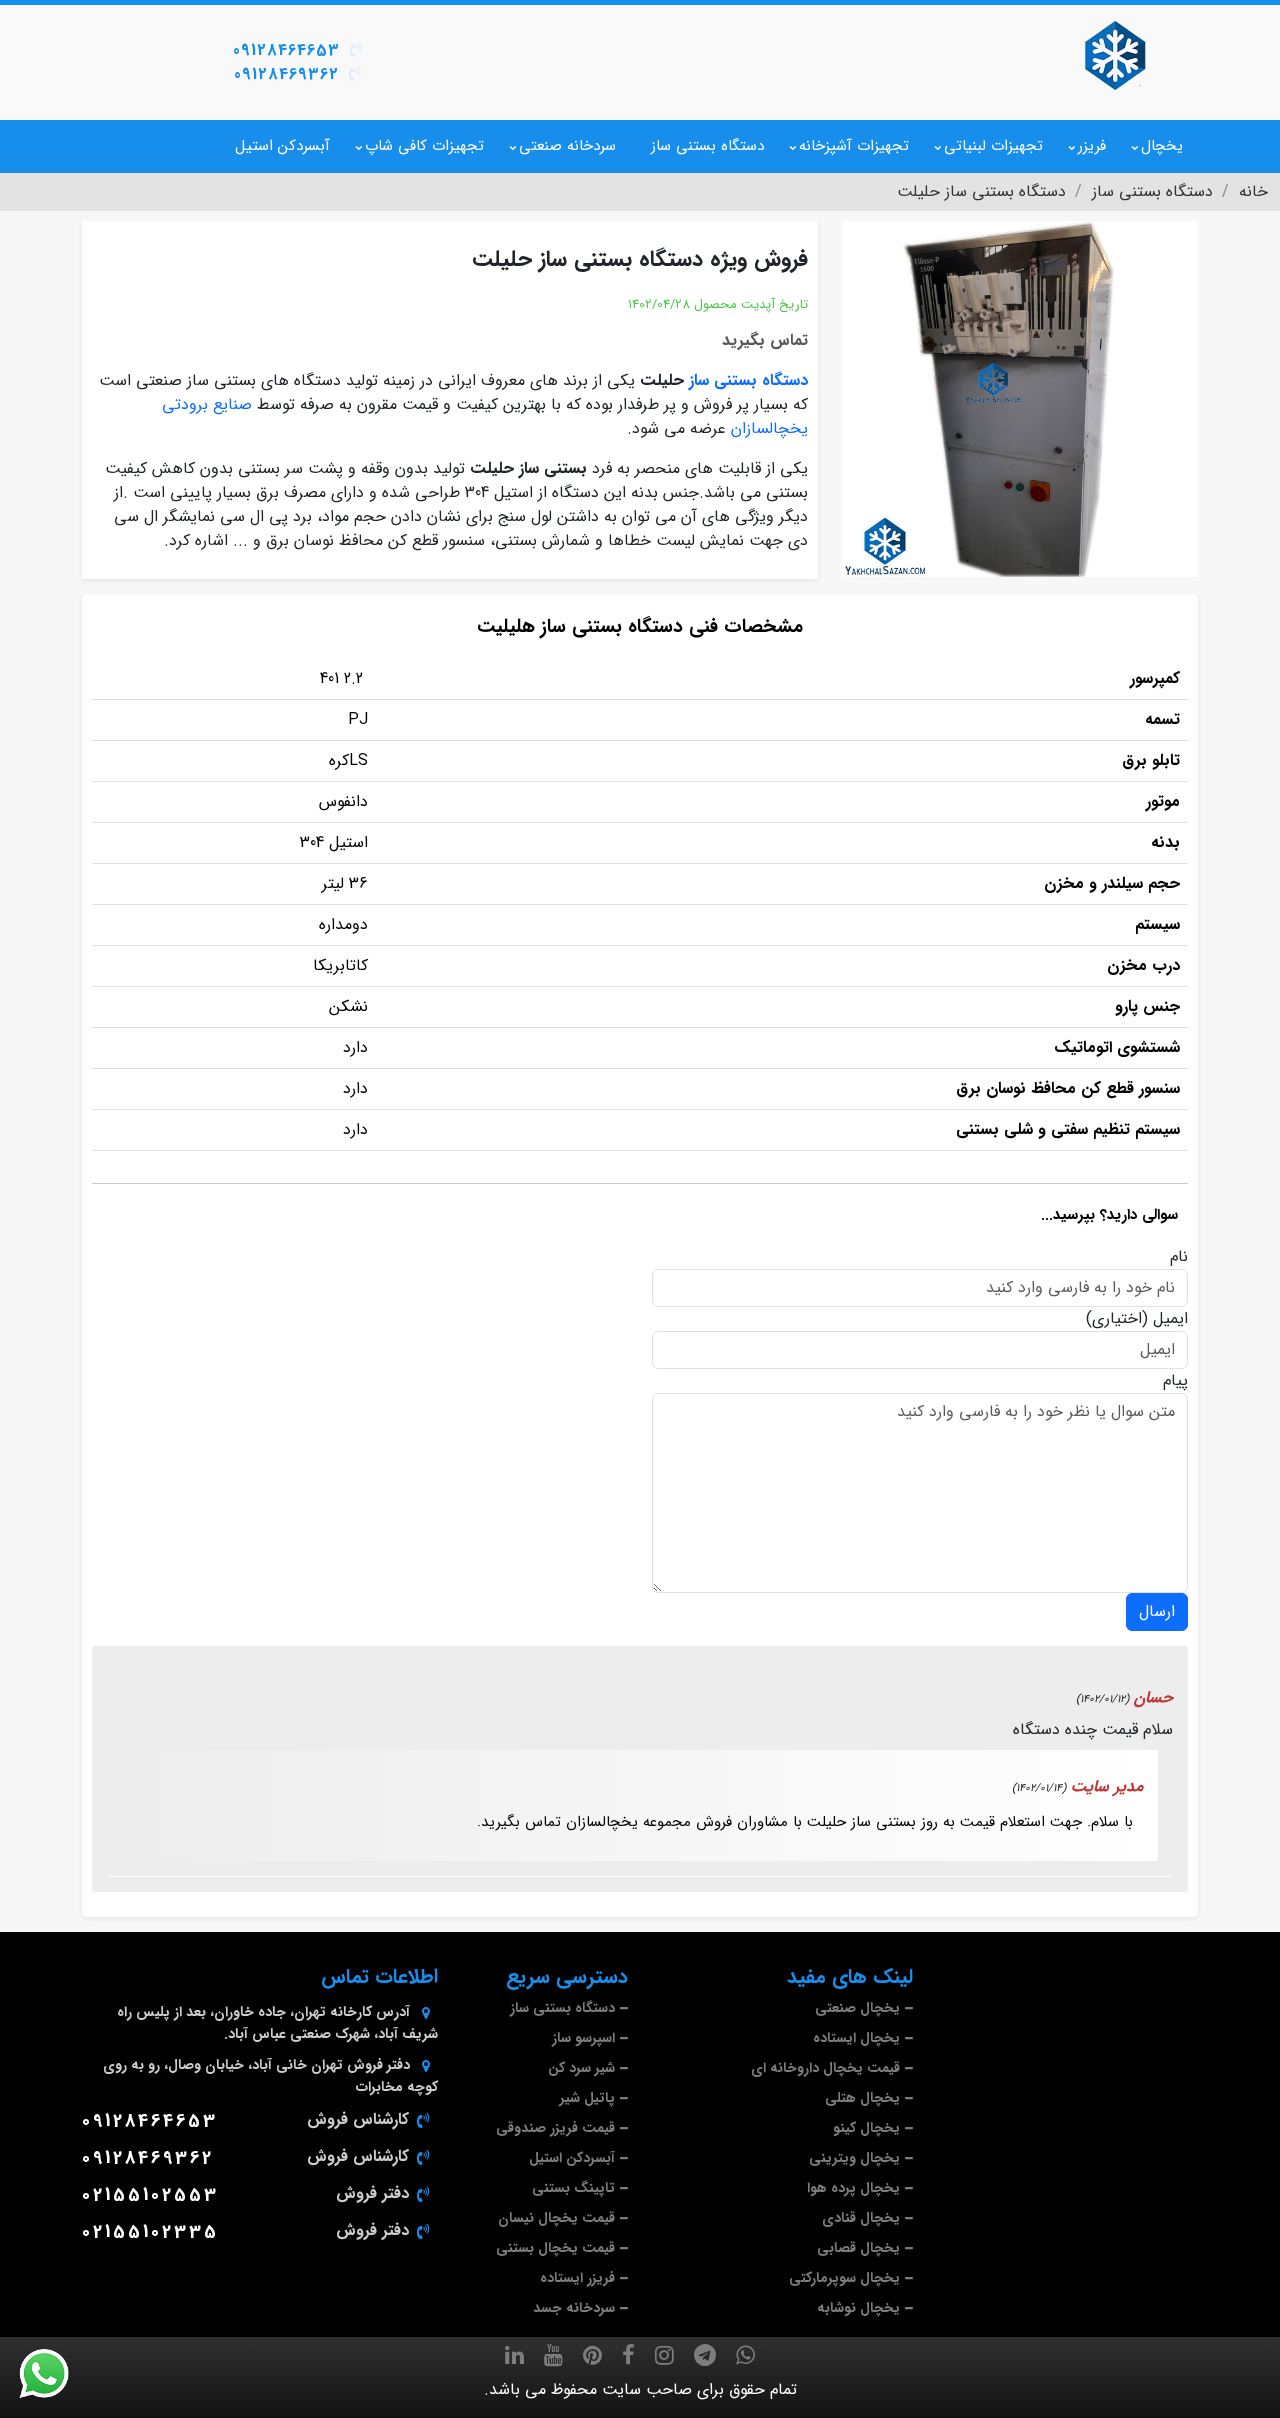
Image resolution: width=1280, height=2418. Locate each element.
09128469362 (286, 74)
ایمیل (1170, 1319)
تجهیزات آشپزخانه (854, 146)
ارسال (1157, 1611)
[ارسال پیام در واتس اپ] (56, 2374)
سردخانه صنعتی (567, 146)
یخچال (1162, 146)
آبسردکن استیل (282, 146)
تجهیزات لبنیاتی (993, 146)
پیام (1175, 1381)
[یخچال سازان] (1115, 55)
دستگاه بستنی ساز (707, 146)
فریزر (1092, 146)
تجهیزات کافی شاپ (424, 146)
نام (1179, 1257)
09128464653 (286, 50)
